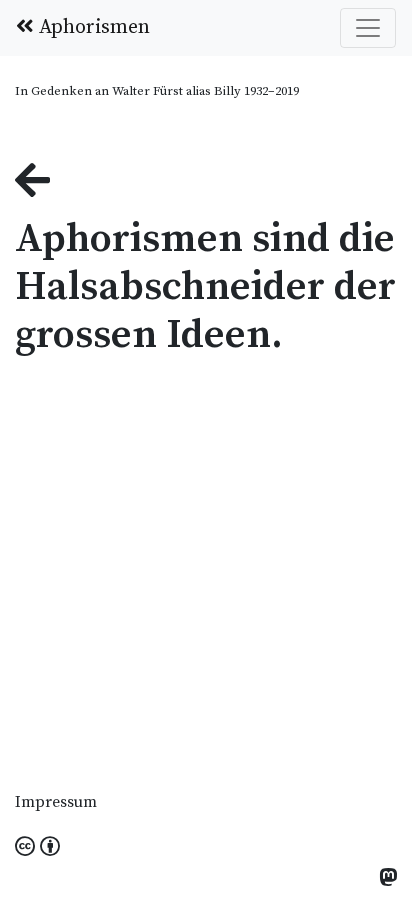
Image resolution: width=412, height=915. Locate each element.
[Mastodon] (388, 879)
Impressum (56, 802)
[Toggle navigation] (368, 28)
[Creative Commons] (37, 848)
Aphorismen (92, 27)
